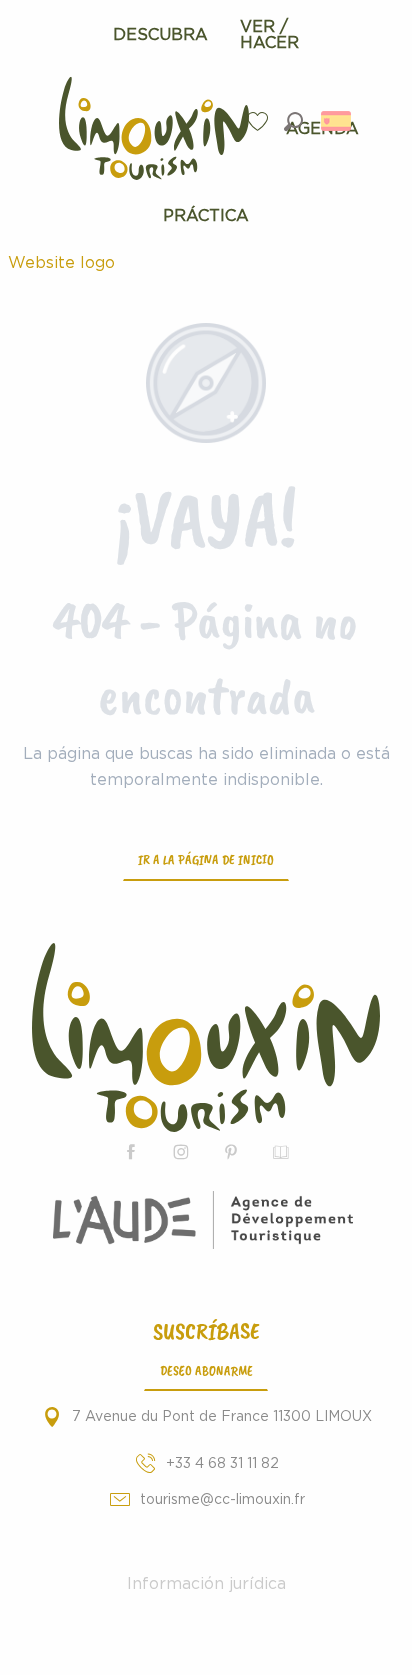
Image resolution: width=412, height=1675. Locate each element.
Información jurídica (206, 1584)
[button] (293, 121)
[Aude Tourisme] (206, 1220)
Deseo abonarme (206, 1370)
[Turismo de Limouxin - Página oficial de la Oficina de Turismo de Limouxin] (206, 1037)
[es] (337, 121)
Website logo (61, 263)
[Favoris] (260, 121)
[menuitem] (160, 35)
